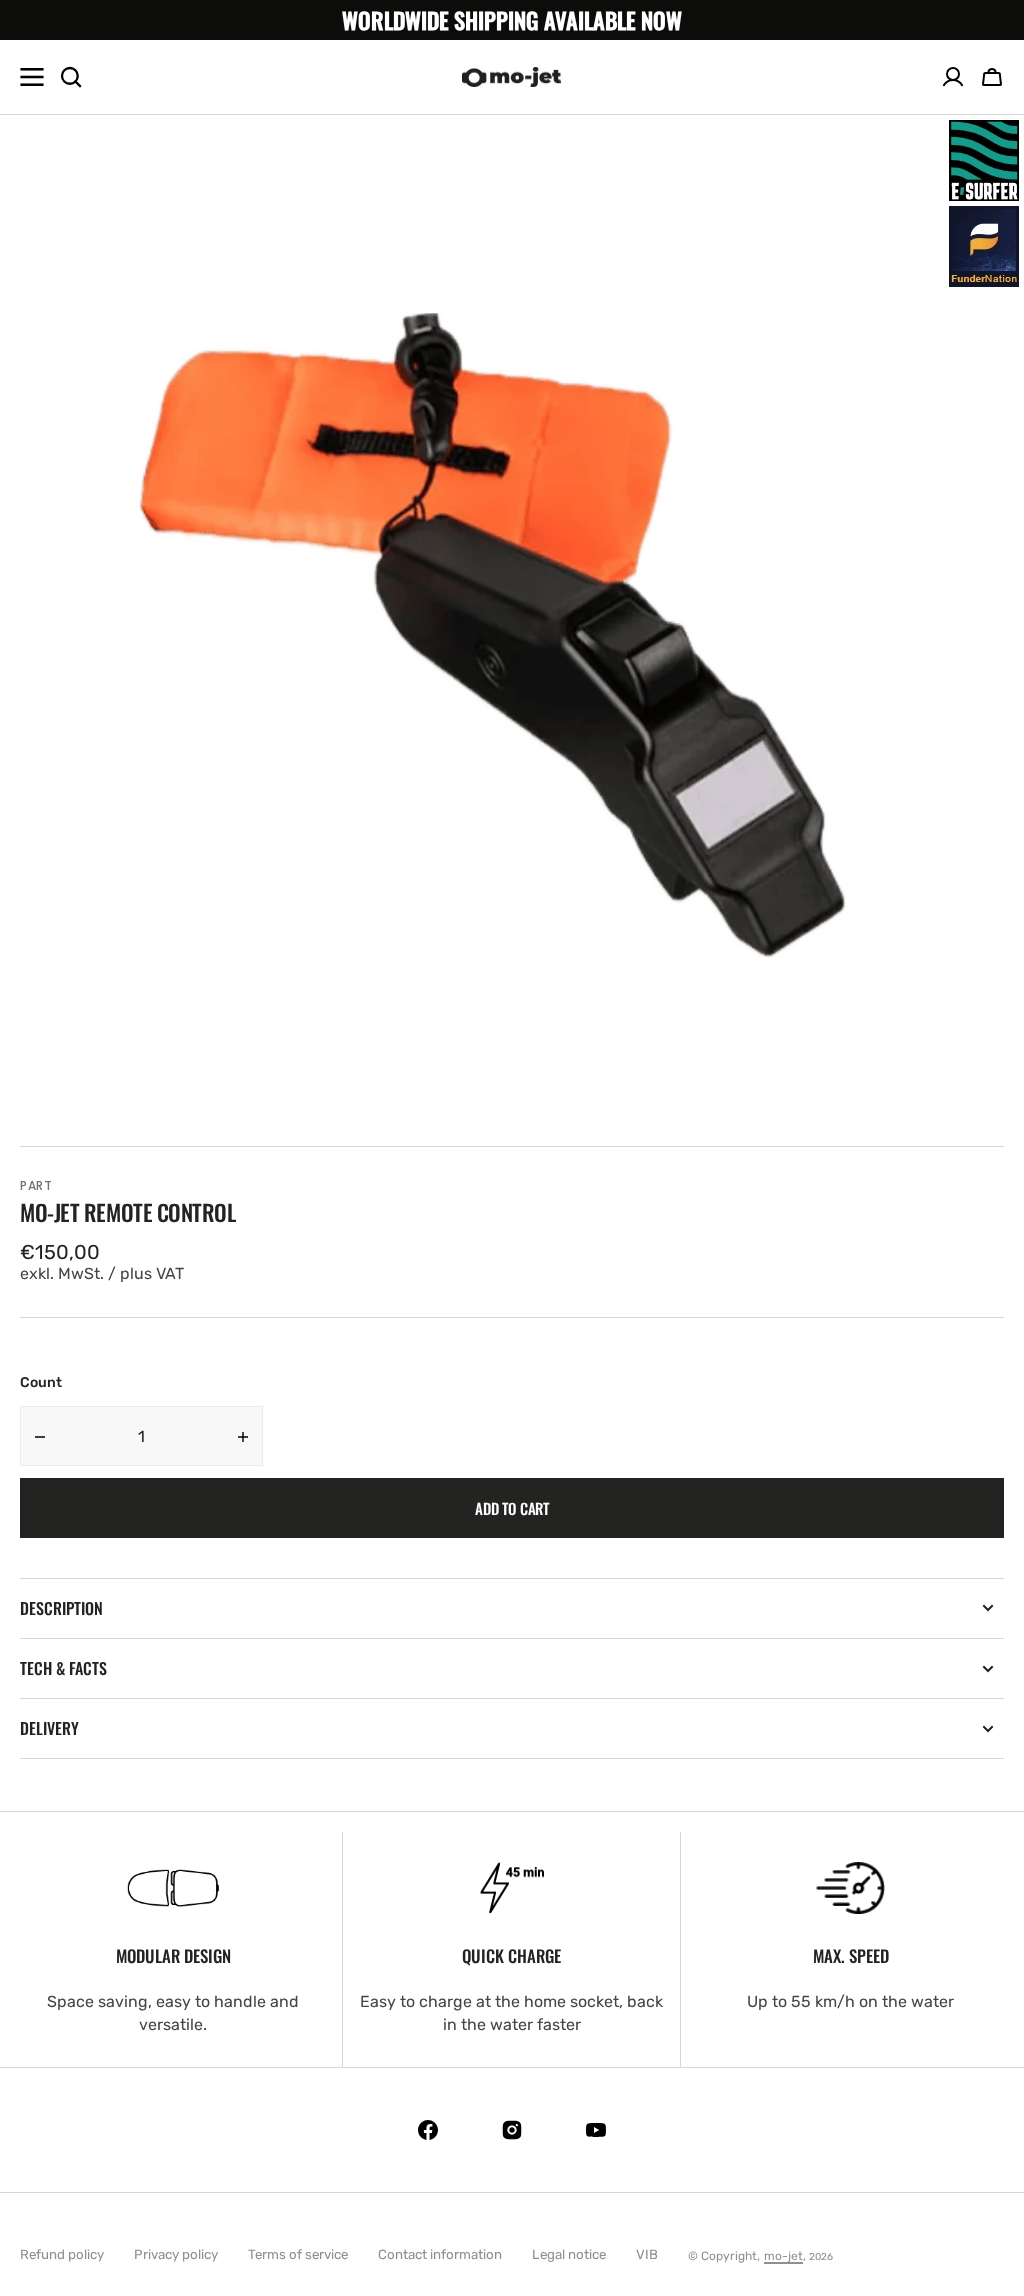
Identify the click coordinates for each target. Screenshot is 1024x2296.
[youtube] (596, 2130)
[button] (992, 77)
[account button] (953, 77)
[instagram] (512, 2130)
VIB (647, 2254)
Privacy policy (176, 2254)
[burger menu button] (32, 77)
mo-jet (783, 2256)
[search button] (71, 77)
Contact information (440, 2254)
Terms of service (298, 2254)
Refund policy (62, 2254)
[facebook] (428, 2130)
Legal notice (569, 2254)
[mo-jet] (512, 77)
